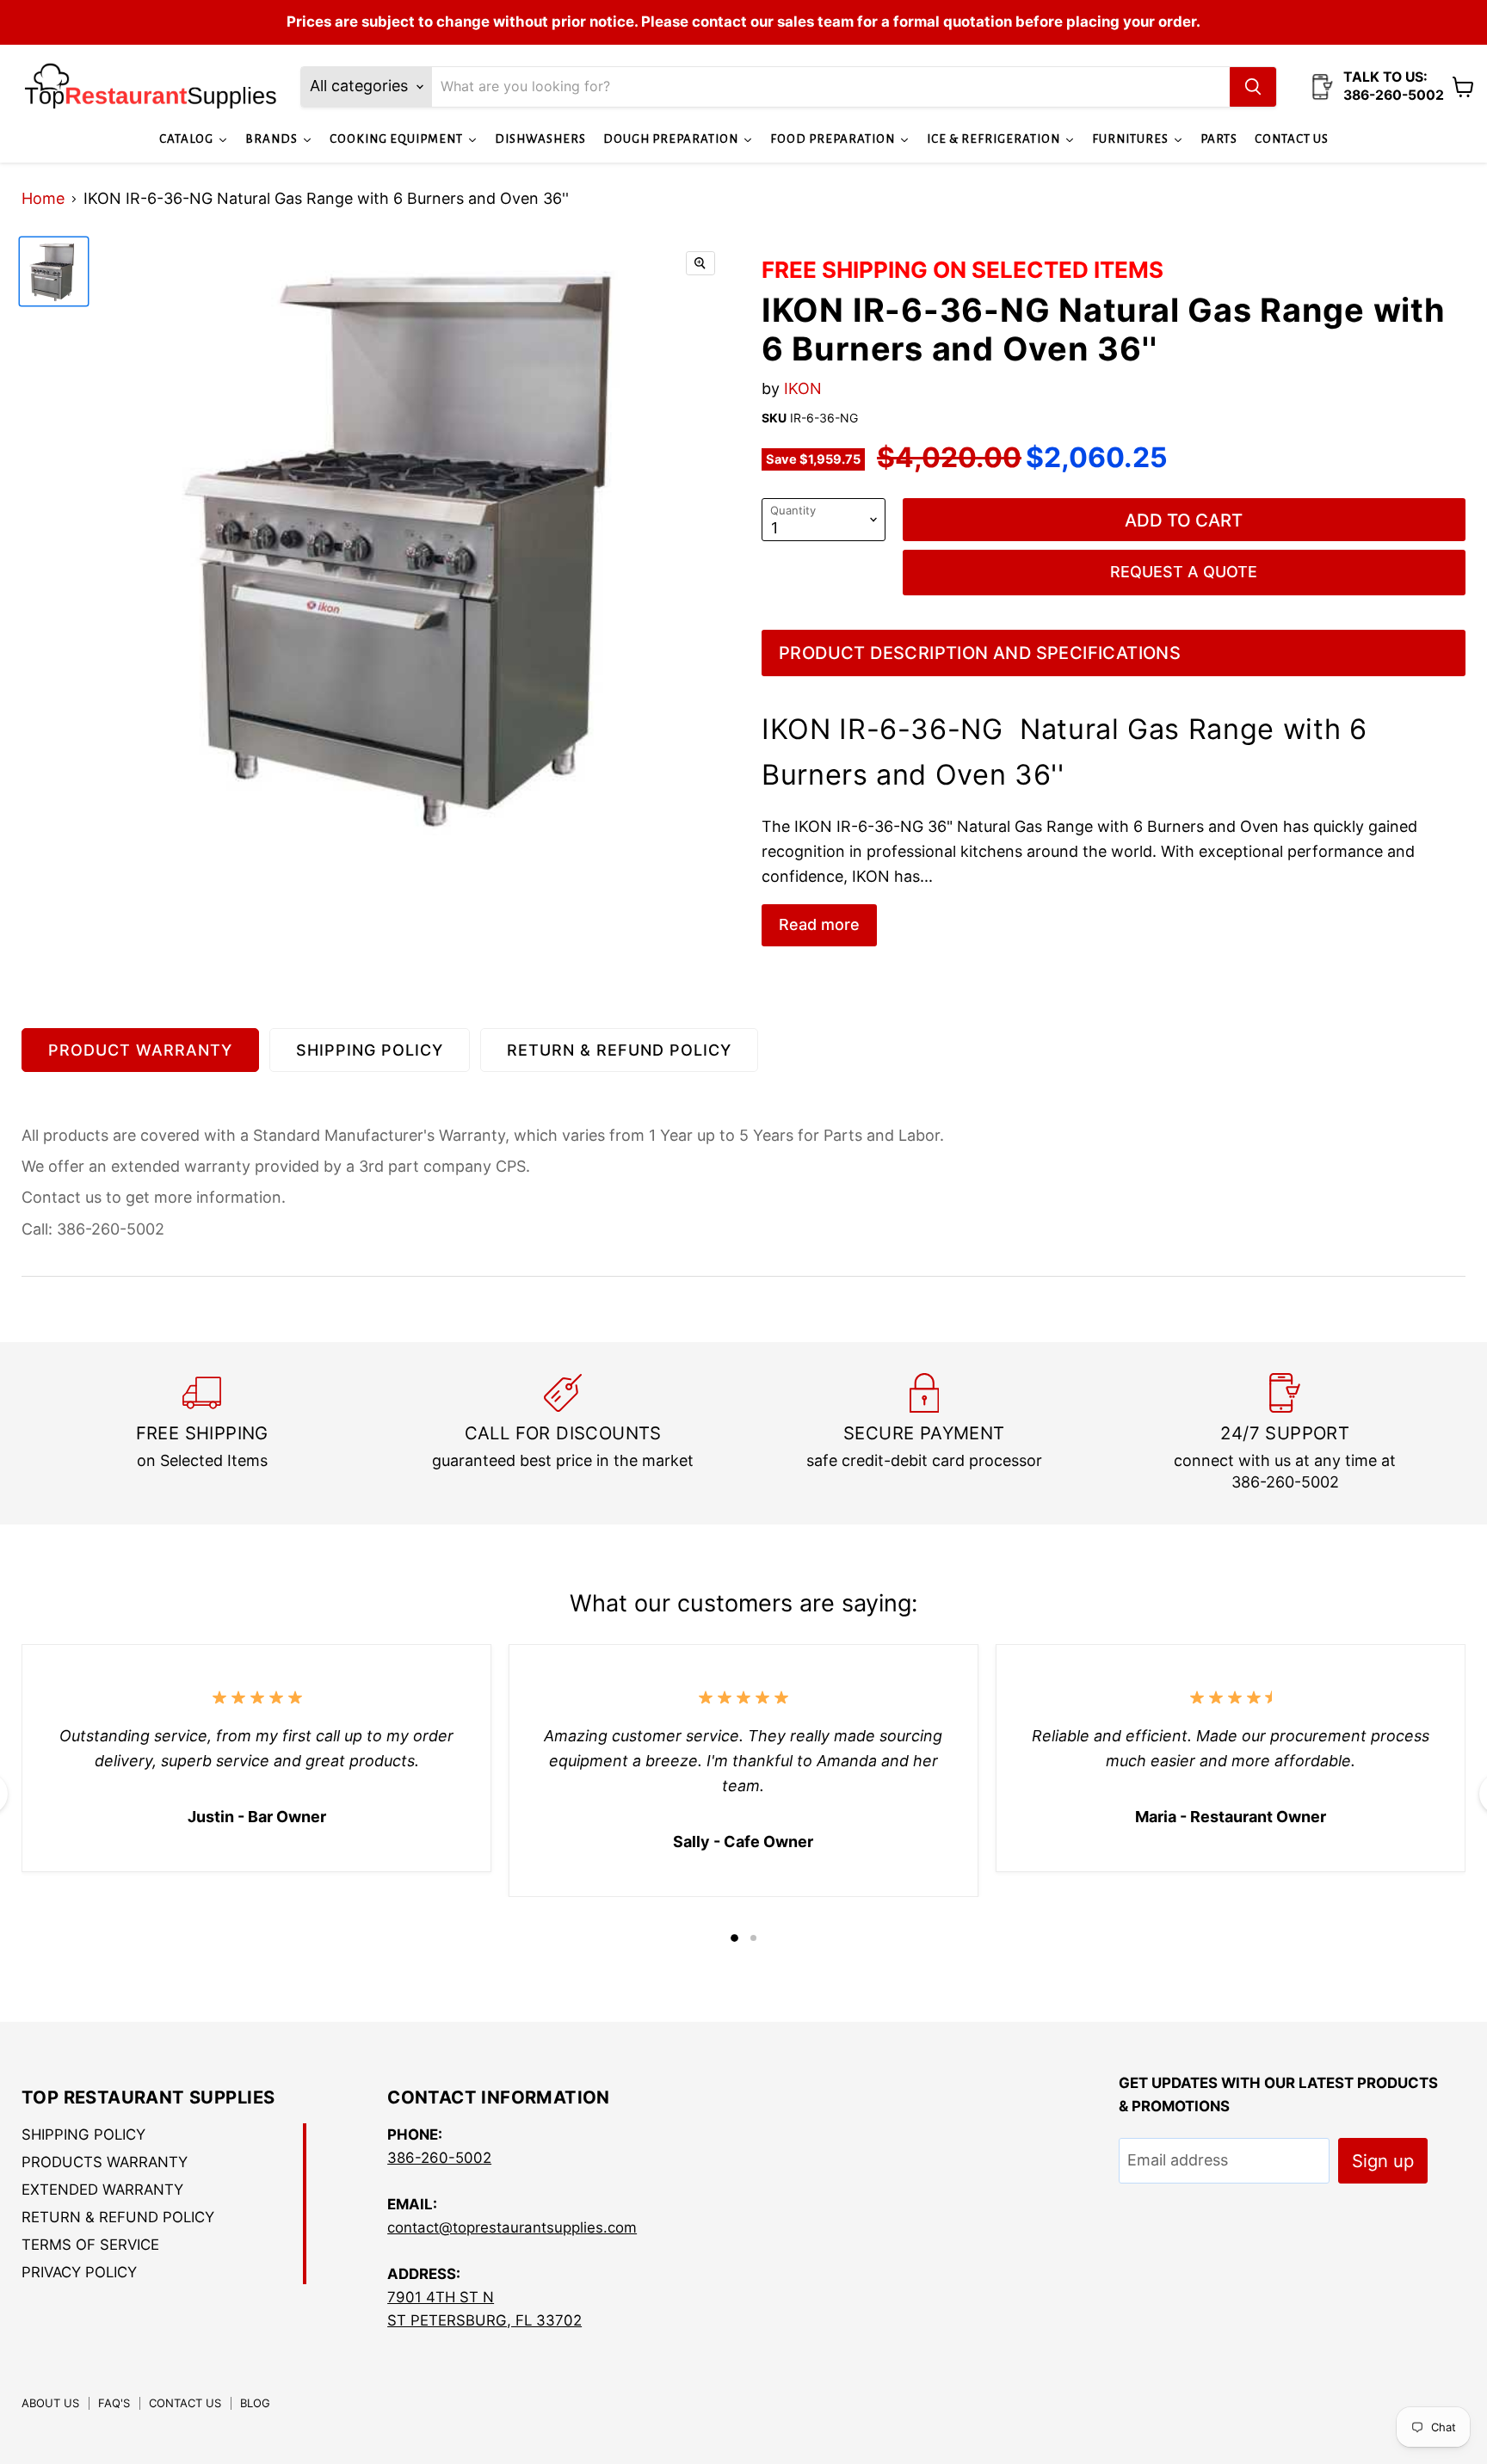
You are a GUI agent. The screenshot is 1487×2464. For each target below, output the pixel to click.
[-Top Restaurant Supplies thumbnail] (54, 271)
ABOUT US (50, 2403)
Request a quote (1184, 572)
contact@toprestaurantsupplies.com (512, 2227)
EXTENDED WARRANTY (102, 2190)
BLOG (255, 2403)
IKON (803, 388)
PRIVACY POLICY (79, 2272)
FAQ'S (114, 2403)
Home (43, 199)
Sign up (1383, 2161)
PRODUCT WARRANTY (140, 1050)
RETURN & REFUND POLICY (619, 1050)
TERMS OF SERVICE (90, 2245)
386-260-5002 (439, 2158)
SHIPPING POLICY (370, 1050)
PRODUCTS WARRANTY (105, 2162)
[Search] (1253, 87)
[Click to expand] (700, 263)
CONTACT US (185, 2403)
